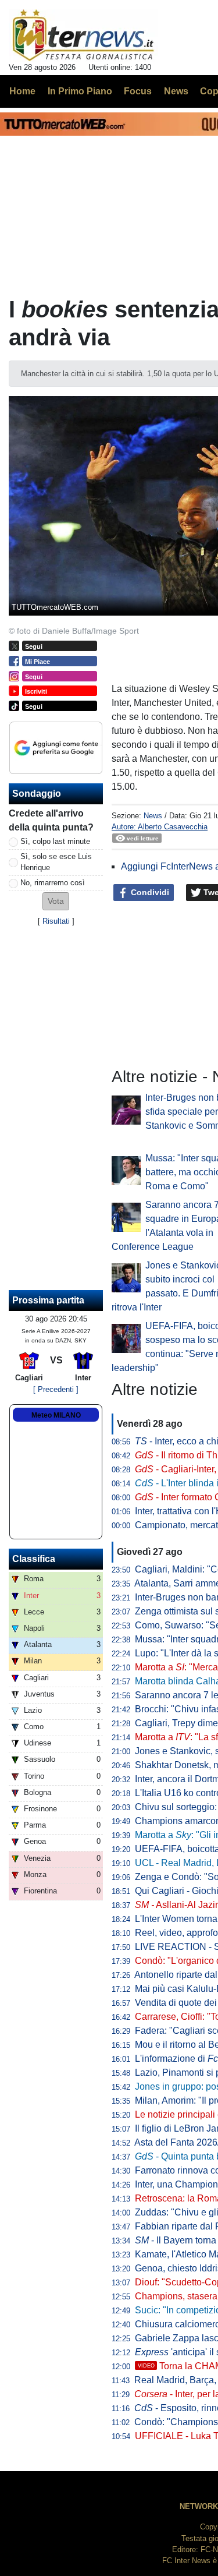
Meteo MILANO (56, 1415)
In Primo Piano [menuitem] (80, 91)
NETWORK (199, 2506)
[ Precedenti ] (56, 1389)
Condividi (149, 892)
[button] (56, 901)
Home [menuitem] (22, 91)
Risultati (56, 921)
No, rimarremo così (53, 883)
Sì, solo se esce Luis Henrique (56, 862)
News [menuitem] (176, 91)
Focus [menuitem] (138, 91)
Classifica (34, 1559)
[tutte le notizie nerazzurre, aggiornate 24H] (83, 36)
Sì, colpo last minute (55, 841)
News (153, 816)
